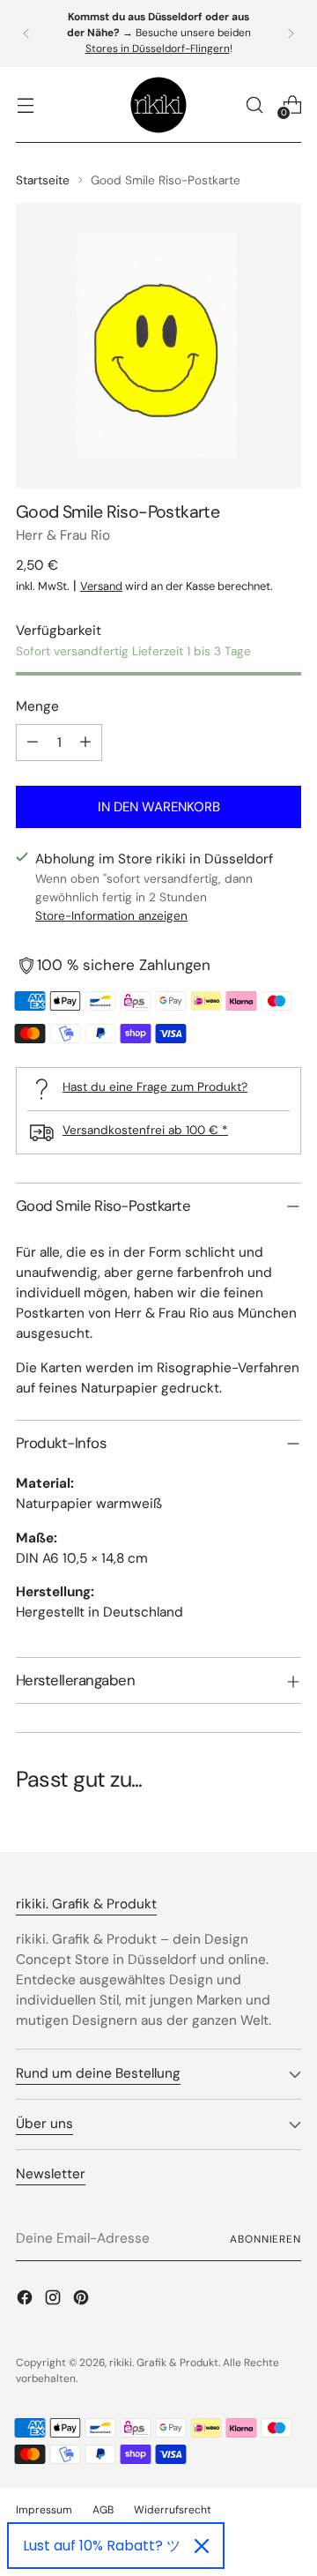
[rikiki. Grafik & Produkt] (158, 105)
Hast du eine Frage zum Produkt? (155, 1086)
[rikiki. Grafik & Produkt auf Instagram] (55, 2300)
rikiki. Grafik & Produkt (164, 2363)
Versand (101, 586)
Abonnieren (265, 2239)
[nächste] (291, 34)
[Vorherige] (26, 34)
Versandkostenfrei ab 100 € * (145, 1130)
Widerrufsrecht (173, 2510)
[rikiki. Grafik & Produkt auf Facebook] (26, 2300)
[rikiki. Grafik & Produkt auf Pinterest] (83, 2300)
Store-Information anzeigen (111, 915)
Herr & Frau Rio (63, 535)
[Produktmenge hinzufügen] (85, 743)
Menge (37, 706)
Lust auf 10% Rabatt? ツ (102, 2546)
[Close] (202, 2546)
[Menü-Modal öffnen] (25, 105)
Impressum (44, 2510)
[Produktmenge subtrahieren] (33, 743)
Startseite (43, 180)
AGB (103, 2510)
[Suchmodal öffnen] (254, 105)
